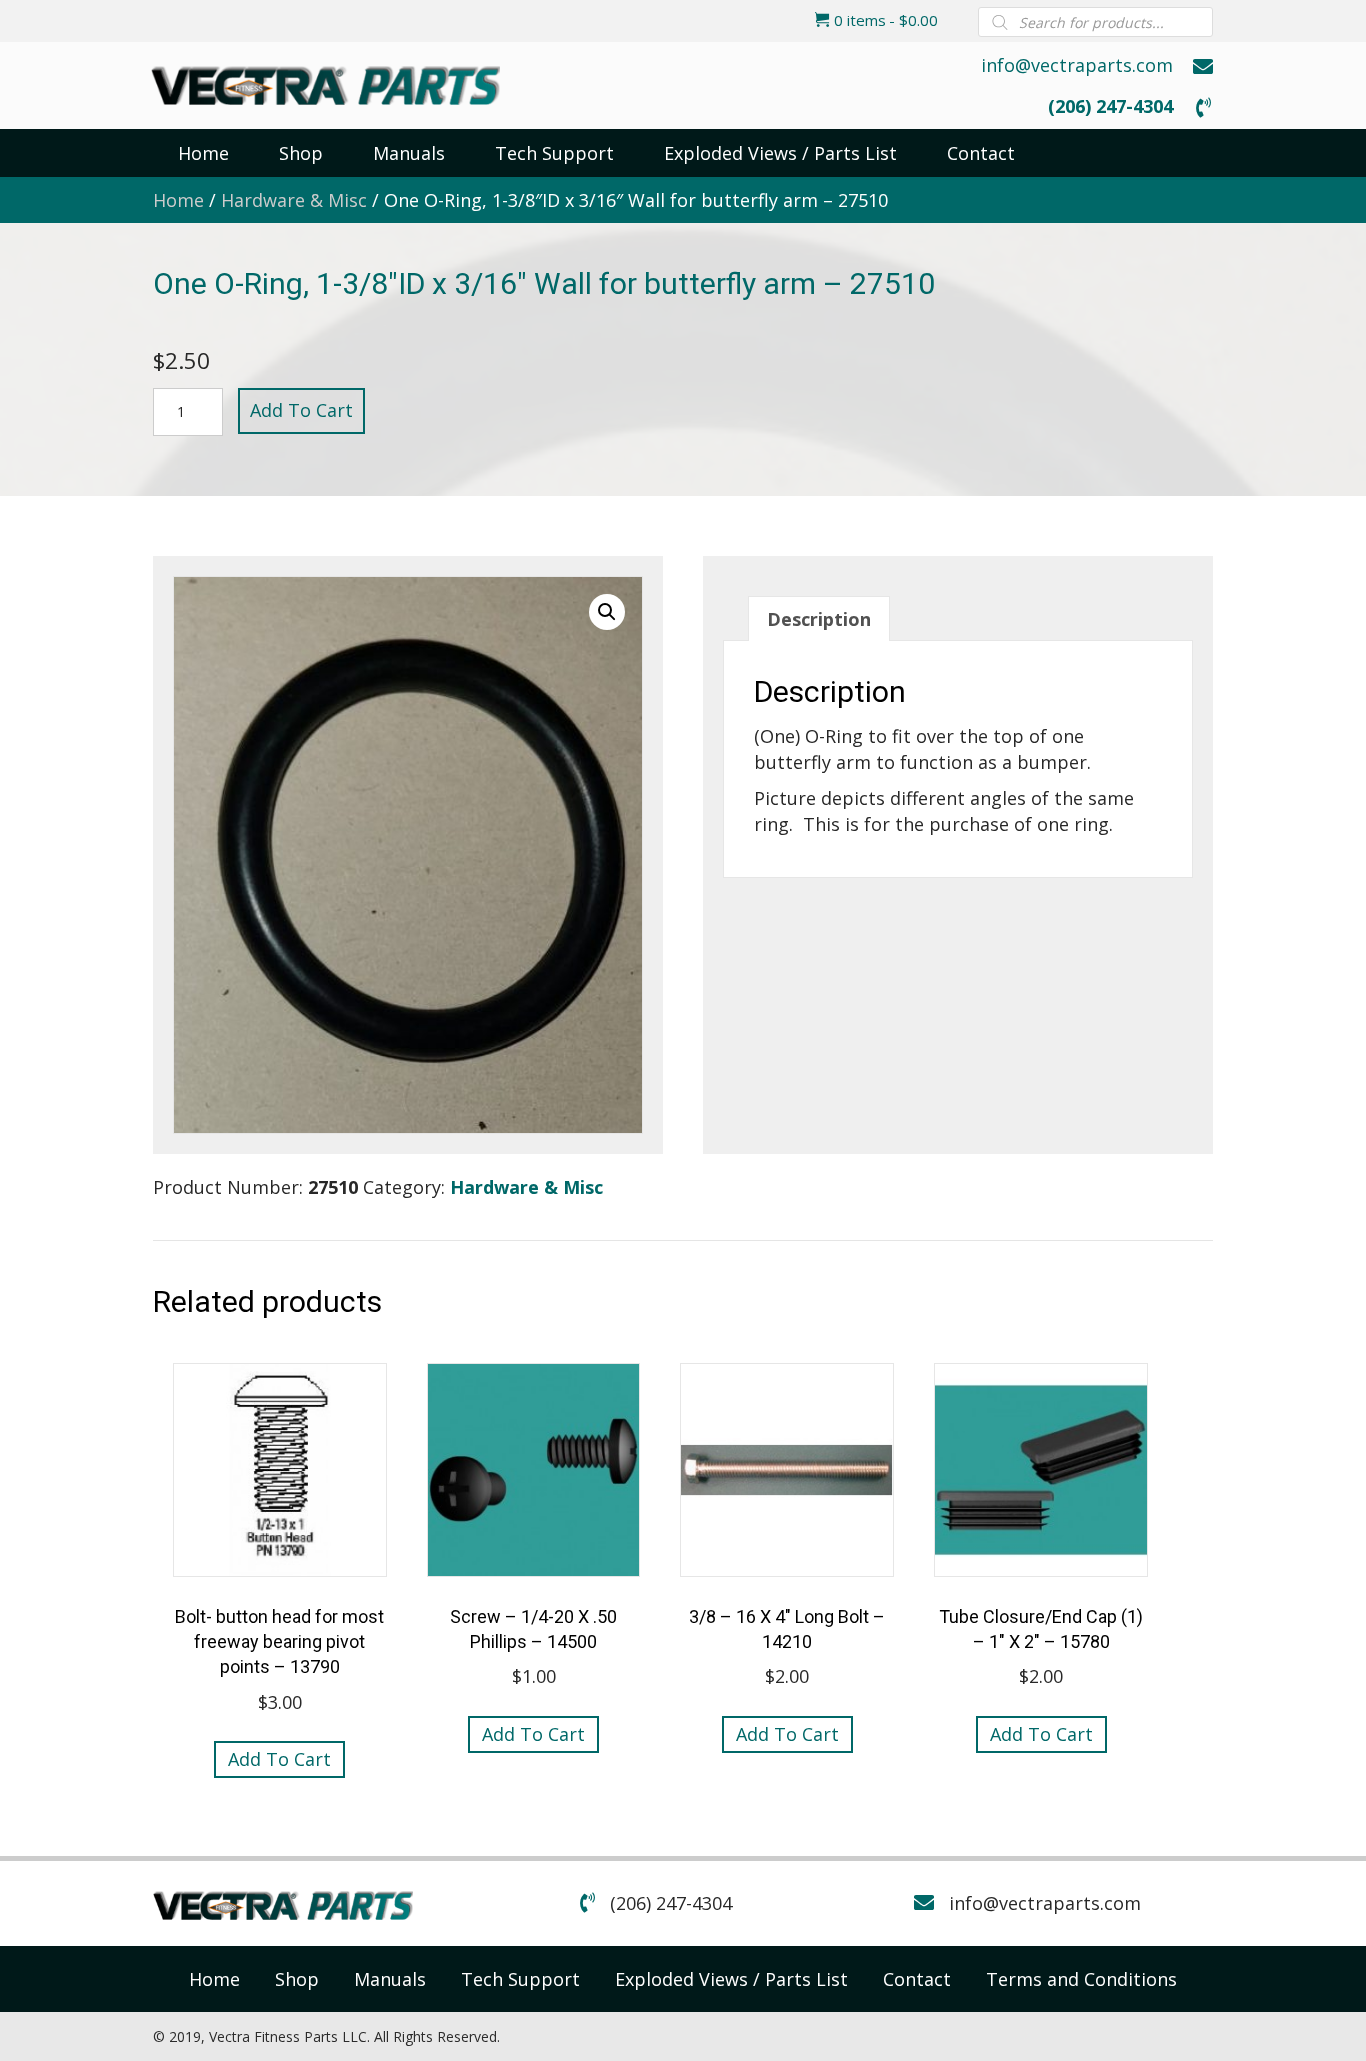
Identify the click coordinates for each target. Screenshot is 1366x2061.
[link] (214, 1979)
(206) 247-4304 (1110, 106)
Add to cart (301, 410)
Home (178, 200)
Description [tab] (819, 619)
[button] (607, 612)
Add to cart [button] (279, 1759)
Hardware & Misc (294, 200)
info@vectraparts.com (1077, 65)
